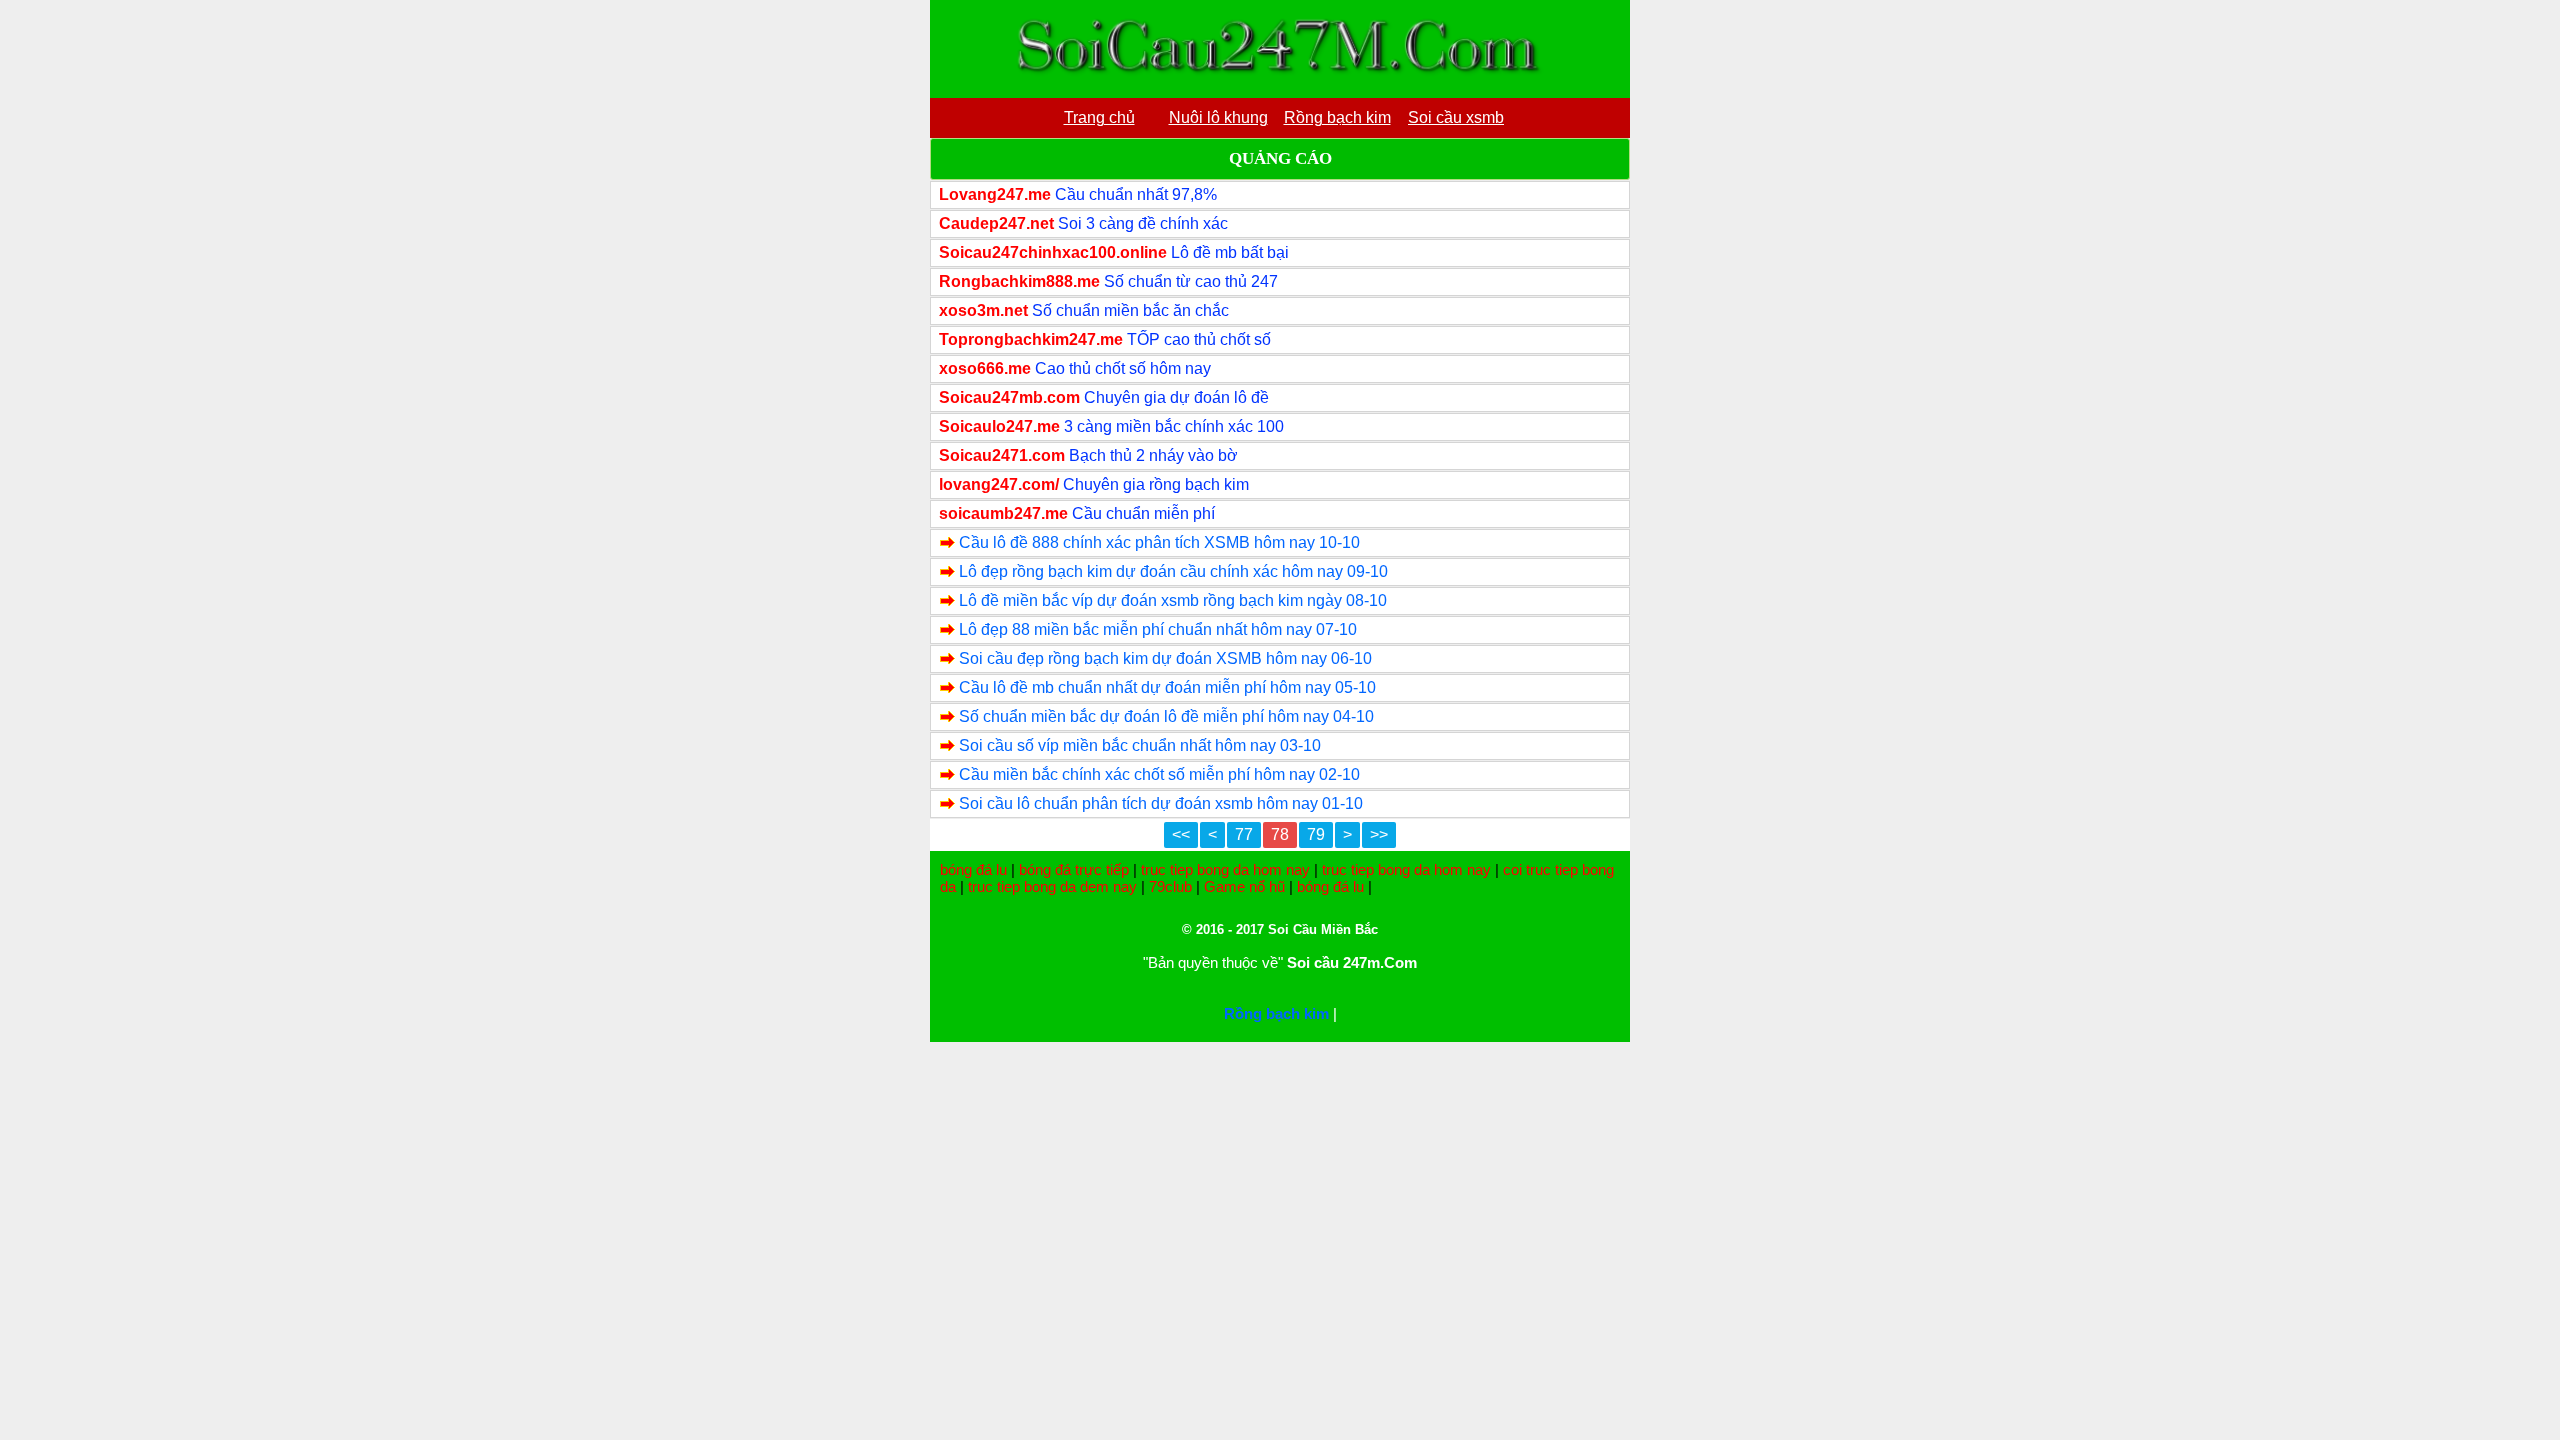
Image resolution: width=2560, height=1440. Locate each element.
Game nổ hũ (1244, 886)
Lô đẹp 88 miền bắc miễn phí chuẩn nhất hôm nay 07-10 (1158, 629)
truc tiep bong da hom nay (1225, 869)
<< (1181, 834)
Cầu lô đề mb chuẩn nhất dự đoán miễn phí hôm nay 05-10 (1167, 687)
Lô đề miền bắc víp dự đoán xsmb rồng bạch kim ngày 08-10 (1173, 600)
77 (1244, 834)
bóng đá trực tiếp (1074, 869)
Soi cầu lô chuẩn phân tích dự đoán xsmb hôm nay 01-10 (1161, 803)
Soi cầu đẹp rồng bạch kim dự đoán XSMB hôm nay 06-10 (1165, 658)
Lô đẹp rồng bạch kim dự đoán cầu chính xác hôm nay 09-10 (1173, 571)
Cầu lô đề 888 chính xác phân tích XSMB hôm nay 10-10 (1159, 542)
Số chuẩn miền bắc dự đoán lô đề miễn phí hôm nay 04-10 (1166, 716)
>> (1379, 834)
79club (1170, 886)
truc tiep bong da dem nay (1052, 886)
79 (1316, 834)
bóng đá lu (973, 869)
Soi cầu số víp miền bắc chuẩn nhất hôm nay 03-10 (1140, 745)
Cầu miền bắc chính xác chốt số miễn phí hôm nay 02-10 (1159, 774)
